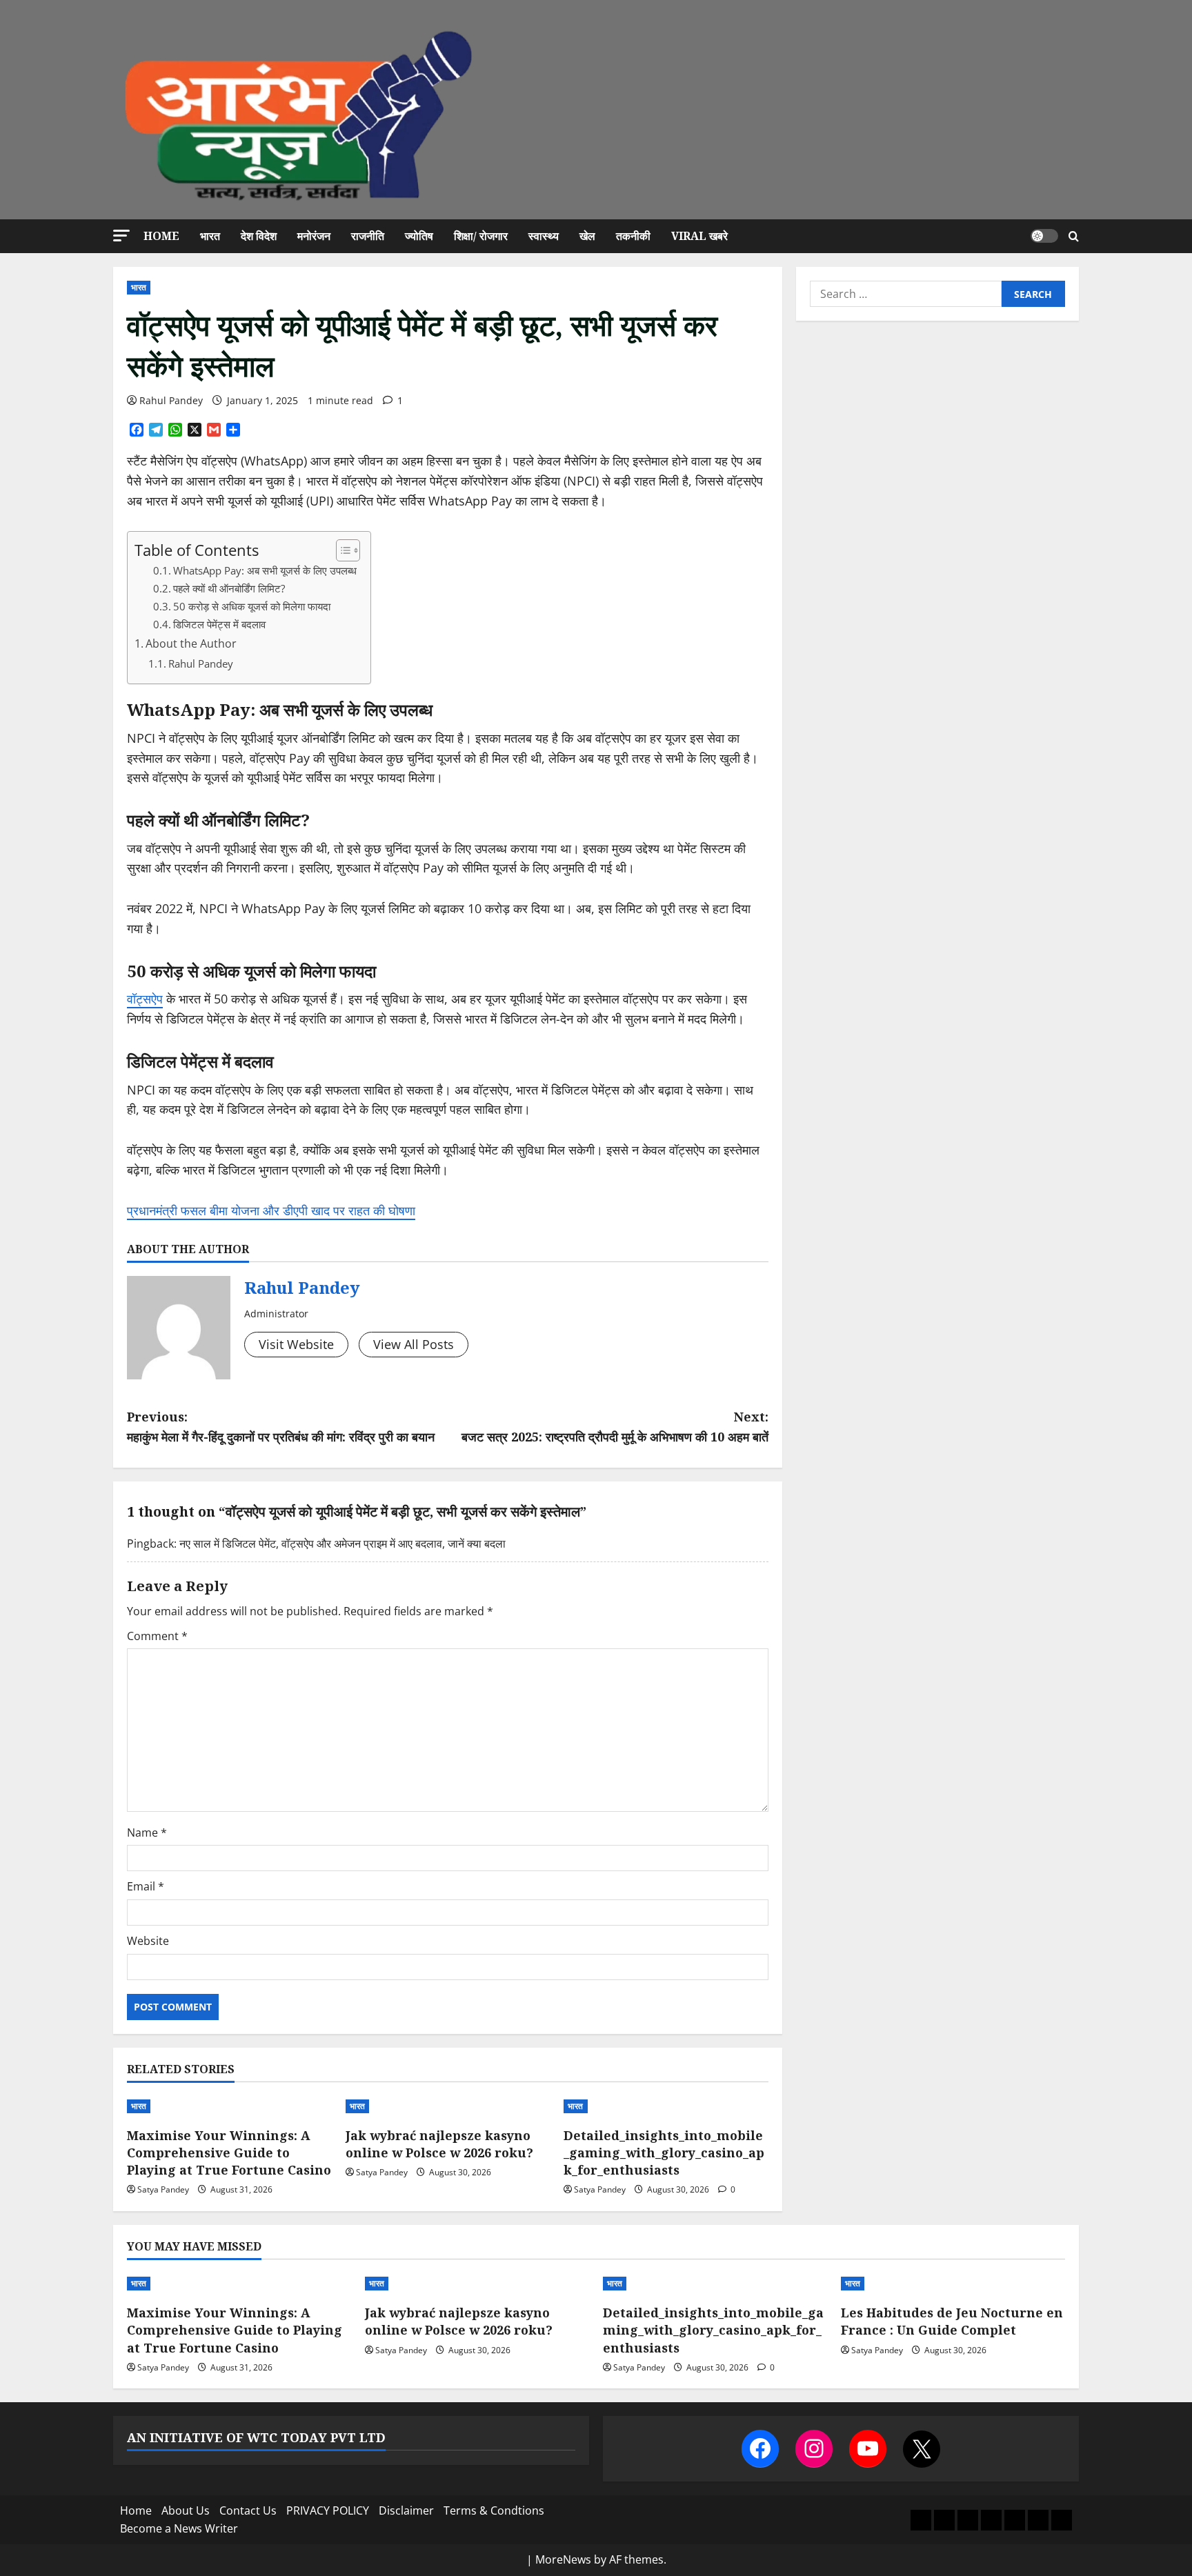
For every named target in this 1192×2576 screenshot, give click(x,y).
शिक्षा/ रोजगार (481, 236)
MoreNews (563, 2559)
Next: (615, 1427)
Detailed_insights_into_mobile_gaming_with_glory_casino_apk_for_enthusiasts (664, 2153)
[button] (121, 236)
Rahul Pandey (171, 400)
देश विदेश (259, 236)
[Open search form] (1074, 236)
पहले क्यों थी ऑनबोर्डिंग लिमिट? (229, 589)
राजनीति (368, 236)
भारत (210, 236)
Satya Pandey (163, 2189)
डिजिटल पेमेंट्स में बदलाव (219, 625)
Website (148, 1941)
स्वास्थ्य (544, 236)
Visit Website (296, 1344)
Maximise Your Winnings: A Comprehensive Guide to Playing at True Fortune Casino (229, 2153)
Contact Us (248, 2510)
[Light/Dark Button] (1044, 236)
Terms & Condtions (494, 2510)
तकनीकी (633, 236)
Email (146, 1886)
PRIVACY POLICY (328, 2510)
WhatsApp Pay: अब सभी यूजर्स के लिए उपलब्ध (265, 571)
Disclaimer (406, 2510)
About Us (186, 2510)
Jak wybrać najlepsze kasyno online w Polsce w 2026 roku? (439, 2144)
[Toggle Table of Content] (341, 550)
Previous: (281, 1427)
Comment (157, 1636)
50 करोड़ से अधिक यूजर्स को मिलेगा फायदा (252, 607)
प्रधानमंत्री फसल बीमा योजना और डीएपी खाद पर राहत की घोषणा (271, 1210)
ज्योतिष (419, 236)
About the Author (191, 643)
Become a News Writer (179, 2528)
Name (147, 1833)
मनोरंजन (314, 236)
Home (161, 236)
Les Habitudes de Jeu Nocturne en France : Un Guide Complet (952, 2321)
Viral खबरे (699, 236)
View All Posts (414, 1344)
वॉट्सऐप (145, 999)
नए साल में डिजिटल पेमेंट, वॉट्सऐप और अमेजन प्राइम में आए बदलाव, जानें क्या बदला (342, 1544)
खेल (587, 236)
